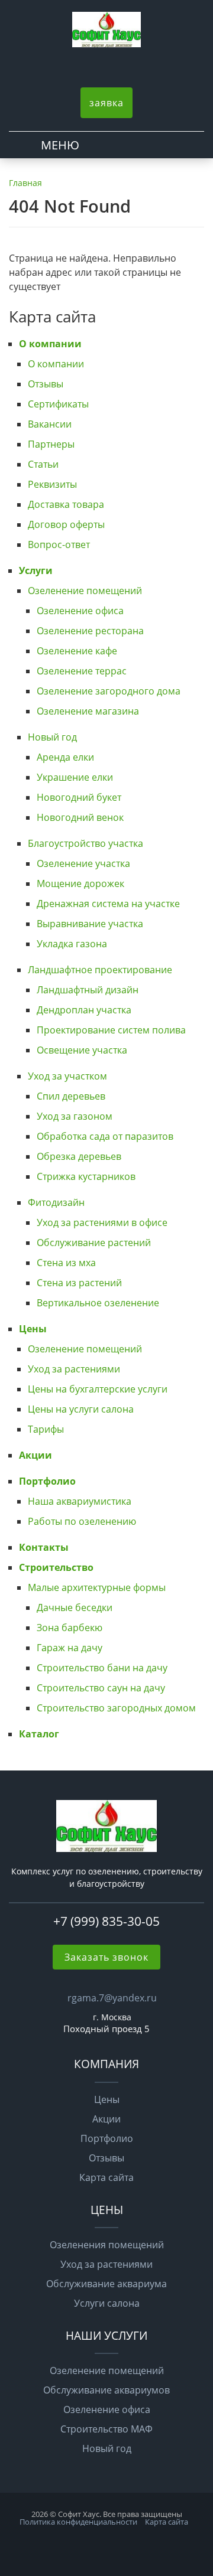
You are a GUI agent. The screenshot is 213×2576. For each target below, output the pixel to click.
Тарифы (46, 1429)
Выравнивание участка (90, 924)
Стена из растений (79, 1283)
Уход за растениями (74, 1369)
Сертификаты (58, 404)
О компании (50, 344)
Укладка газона (72, 944)
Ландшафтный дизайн (88, 990)
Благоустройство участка (85, 843)
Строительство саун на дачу (101, 1688)
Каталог (39, 1734)
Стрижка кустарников (86, 1176)
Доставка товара (66, 504)
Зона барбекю (70, 1628)
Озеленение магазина (88, 711)
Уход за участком (67, 1076)
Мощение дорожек (80, 883)
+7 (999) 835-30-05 (106, 1921)
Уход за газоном (75, 1116)
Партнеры (51, 444)
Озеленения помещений (107, 2245)
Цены (33, 1329)
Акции (35, 1455)
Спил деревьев (71, 1096)
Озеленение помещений (85, 591)
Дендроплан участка (84, 1010)
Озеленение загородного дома (109, 691)
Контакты (44, 1547)
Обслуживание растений (94, 1243)
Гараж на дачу (70, 1648)
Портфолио (47, 1481)
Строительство (56, 1567)
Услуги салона (107, 2303)
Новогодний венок (80, 817)
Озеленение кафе (77, 651)
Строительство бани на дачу (102, 1668)
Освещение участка (82, 1050)
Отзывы (46, 384)
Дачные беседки (75, 1607)
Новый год (52, 737)
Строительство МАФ (106, 2429)
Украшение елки (75, 777)
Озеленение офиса (80, 611)
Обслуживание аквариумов (106, 2390)
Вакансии (50, 424)
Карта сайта (106, 2177)
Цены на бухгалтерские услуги (98, 1389)
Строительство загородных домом (116, 1708)
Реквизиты (52, 484)
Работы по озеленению (82, 1521)
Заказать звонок (106, 1957)
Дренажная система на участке (108, 904)
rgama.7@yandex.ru (112, 1998)
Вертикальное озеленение (98, 1303)
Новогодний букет (79, 797)
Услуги (36, 570)
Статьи (43, 464)
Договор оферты (66, 524)
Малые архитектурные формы (97, 1587)
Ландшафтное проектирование (100, 970)
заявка (106, 103)
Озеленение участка (83, 863)
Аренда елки (65, 757)
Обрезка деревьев (79, 1156)
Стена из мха (66, 1263)
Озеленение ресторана (90, 631)
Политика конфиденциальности (78, 2522)
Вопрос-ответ (59, 544)
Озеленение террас (82, 671)
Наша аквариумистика (80, 1501)
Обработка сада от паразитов (105, 1136)
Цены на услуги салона (81, 1409)
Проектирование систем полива (111, 1030)
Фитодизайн (56, 1202)
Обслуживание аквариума (106, 2284)
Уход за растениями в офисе (102, 1222)
